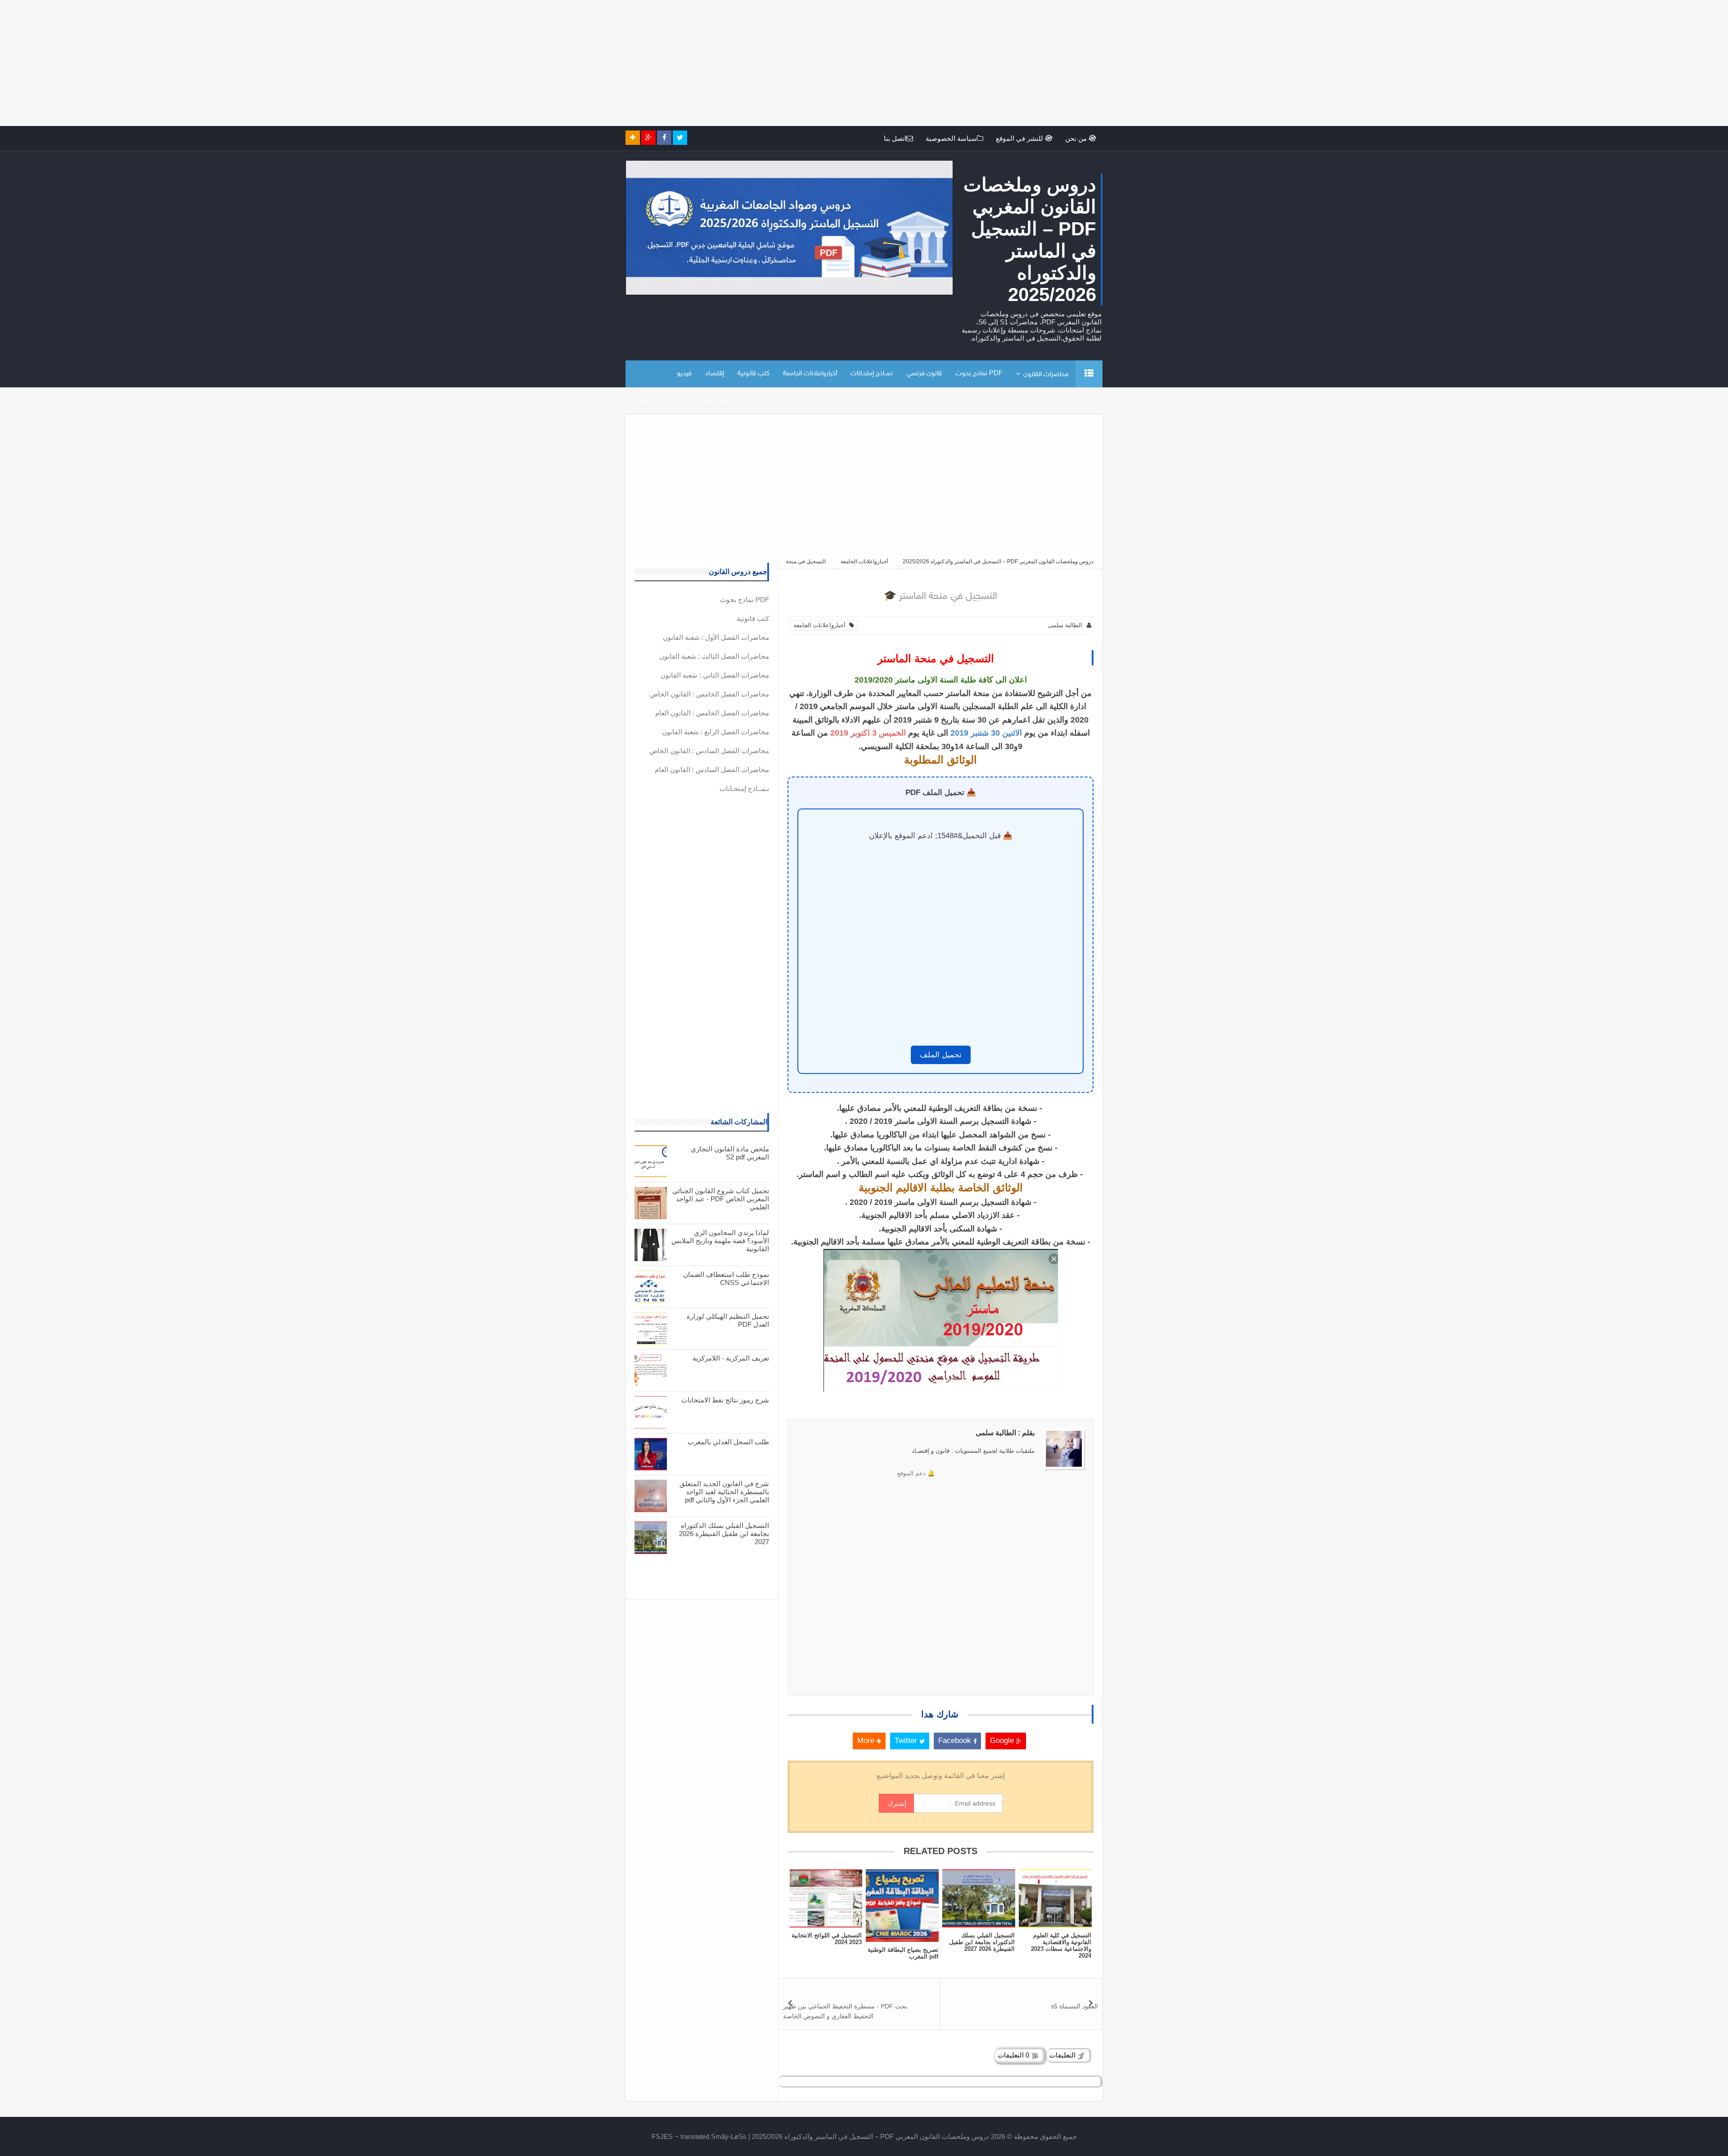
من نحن (1077, 138)
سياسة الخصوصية (951, 138)
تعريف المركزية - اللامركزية (731, 1358)
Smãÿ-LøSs (729, 2136)
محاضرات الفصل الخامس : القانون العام (712, 713)
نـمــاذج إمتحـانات (872, 374)
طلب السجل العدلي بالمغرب (728, 1442)
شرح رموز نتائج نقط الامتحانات (725, 1400)
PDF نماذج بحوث (979, 374)
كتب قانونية (754, 374)
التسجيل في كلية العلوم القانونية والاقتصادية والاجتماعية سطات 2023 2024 (1061, 1945)
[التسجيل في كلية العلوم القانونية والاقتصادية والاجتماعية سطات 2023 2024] (1055, 1898)
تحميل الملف (941, 1055)
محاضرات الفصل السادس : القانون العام (712, 770)
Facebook (956, 1741)
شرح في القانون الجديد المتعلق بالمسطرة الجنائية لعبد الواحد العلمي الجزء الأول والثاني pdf (724, 1492)
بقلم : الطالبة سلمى (1005, 1433)
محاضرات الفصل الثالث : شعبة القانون (714, 656)
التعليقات (1063, 2055)
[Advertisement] (1458, 63)
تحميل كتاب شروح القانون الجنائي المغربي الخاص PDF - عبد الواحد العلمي (721, 1199)
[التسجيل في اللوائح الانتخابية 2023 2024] (826, 1898)
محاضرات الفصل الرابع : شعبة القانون (715, 732)
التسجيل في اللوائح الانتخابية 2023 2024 (827, 1939)
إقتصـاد (715, 374)
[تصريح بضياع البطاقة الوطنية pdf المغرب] (902, 1906)
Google (1003, 1741)
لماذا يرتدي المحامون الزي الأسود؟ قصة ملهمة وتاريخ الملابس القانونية (720, 1241)
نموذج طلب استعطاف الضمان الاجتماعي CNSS (726, 1278)
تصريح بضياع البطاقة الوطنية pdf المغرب (903, 1953)
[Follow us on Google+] (648, 138)
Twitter (907, 1741)
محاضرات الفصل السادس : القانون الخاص (709, 751)
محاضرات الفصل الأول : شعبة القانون (716, 637)
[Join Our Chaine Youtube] (633, 138)
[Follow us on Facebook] (664, 138)
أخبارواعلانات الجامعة (810, 374)
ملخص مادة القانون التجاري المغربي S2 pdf (730, 1153)
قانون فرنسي (924, 374)
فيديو (684, 374)
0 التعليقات (1014, 2055)
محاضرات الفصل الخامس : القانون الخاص (709, 694)
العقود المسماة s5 (1074, 2006)
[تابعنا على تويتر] (680, 138)
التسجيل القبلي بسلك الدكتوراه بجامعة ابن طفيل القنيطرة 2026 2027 (982, 1942)
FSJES (662, 2136)
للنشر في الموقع (1020, 138)
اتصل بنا (895, 138)
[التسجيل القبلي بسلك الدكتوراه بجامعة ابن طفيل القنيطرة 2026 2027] (979, 1898)
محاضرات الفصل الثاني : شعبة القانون (715, 675)
